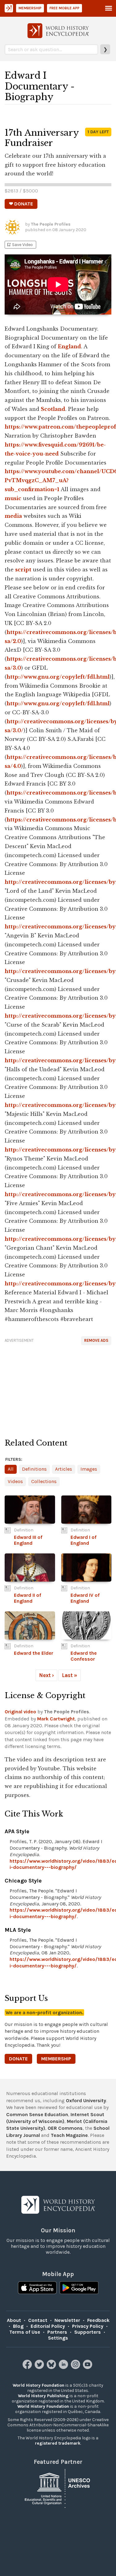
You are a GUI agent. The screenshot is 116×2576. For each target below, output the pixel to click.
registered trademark (58, 2443)
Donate (18, 2059)
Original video (20, 1712)
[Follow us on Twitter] (40, 2367)
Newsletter (67, 2320)
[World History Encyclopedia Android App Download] (79, 2288)
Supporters (88, 2332)
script (23, 570)
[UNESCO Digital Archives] (58, 2488)
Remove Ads (96, 1340)
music (13, 498)
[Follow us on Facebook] (28, 2367)
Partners (57, 2332)
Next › (46, 1675)
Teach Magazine (69, 2135)
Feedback (98, 2320)
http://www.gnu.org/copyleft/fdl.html (58, 677)
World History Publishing (43, 2396)
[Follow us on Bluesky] (52, 2367)
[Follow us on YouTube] (88, 2367)
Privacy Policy (88, 2326)
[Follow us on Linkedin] (64, 2367)
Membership (30, 8)
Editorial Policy (48, 2326)
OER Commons (65, 2128)
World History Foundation (39, 2385)
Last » (70, 1675)
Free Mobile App (64, 8)
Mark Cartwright (56, 1719)
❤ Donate (21, 204)
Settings (58, 2338)
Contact (38, 2320)
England (69, 346)
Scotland (53, 409)
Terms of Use (25, 2332)
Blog (18, 2326)
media (13, 516)
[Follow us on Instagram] (76, 2367)
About (14, 2320)
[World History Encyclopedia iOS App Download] (37, 2288)
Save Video (19, 245)
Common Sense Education (37, 2114)
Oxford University (86, 2100)
